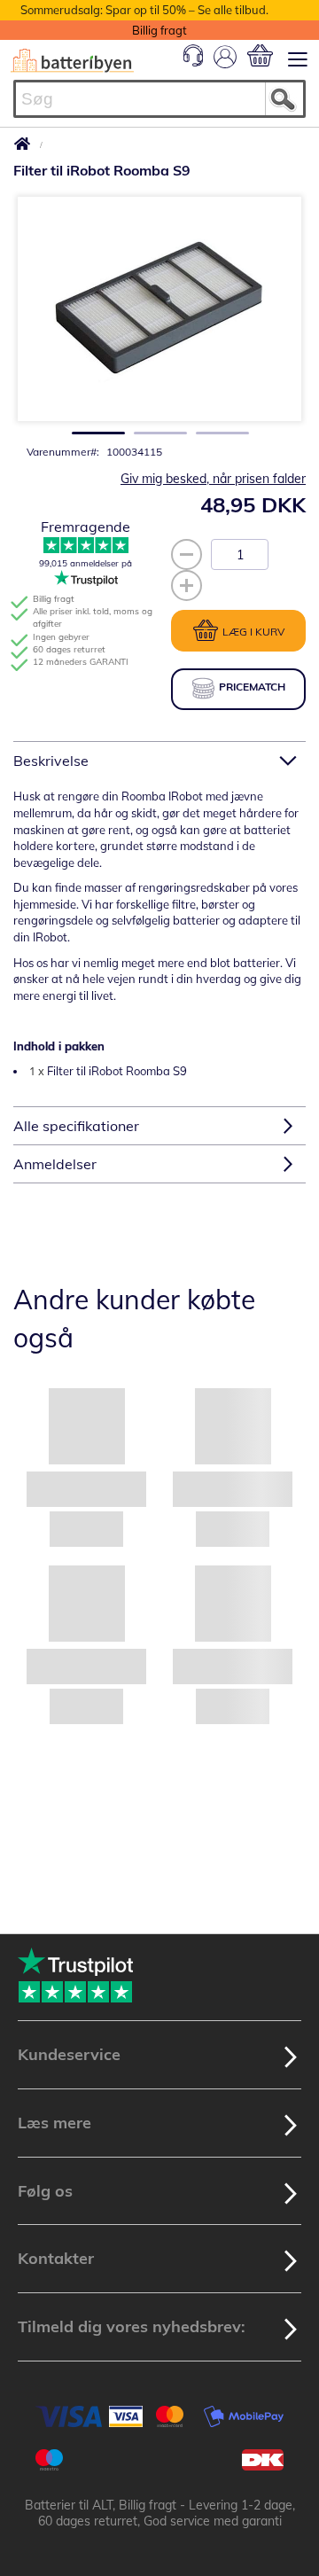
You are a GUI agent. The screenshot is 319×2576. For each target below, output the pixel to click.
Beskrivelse (51, 761)
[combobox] (159, 99)
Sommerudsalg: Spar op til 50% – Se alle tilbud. (144, 10)
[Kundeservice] (193, 62)
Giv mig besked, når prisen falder (213, 479)
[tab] (159, 760)
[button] (93, 428)
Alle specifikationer (76, 1126)
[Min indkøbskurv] (260, 55)
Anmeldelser (55, 1164)
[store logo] (72, 61)
